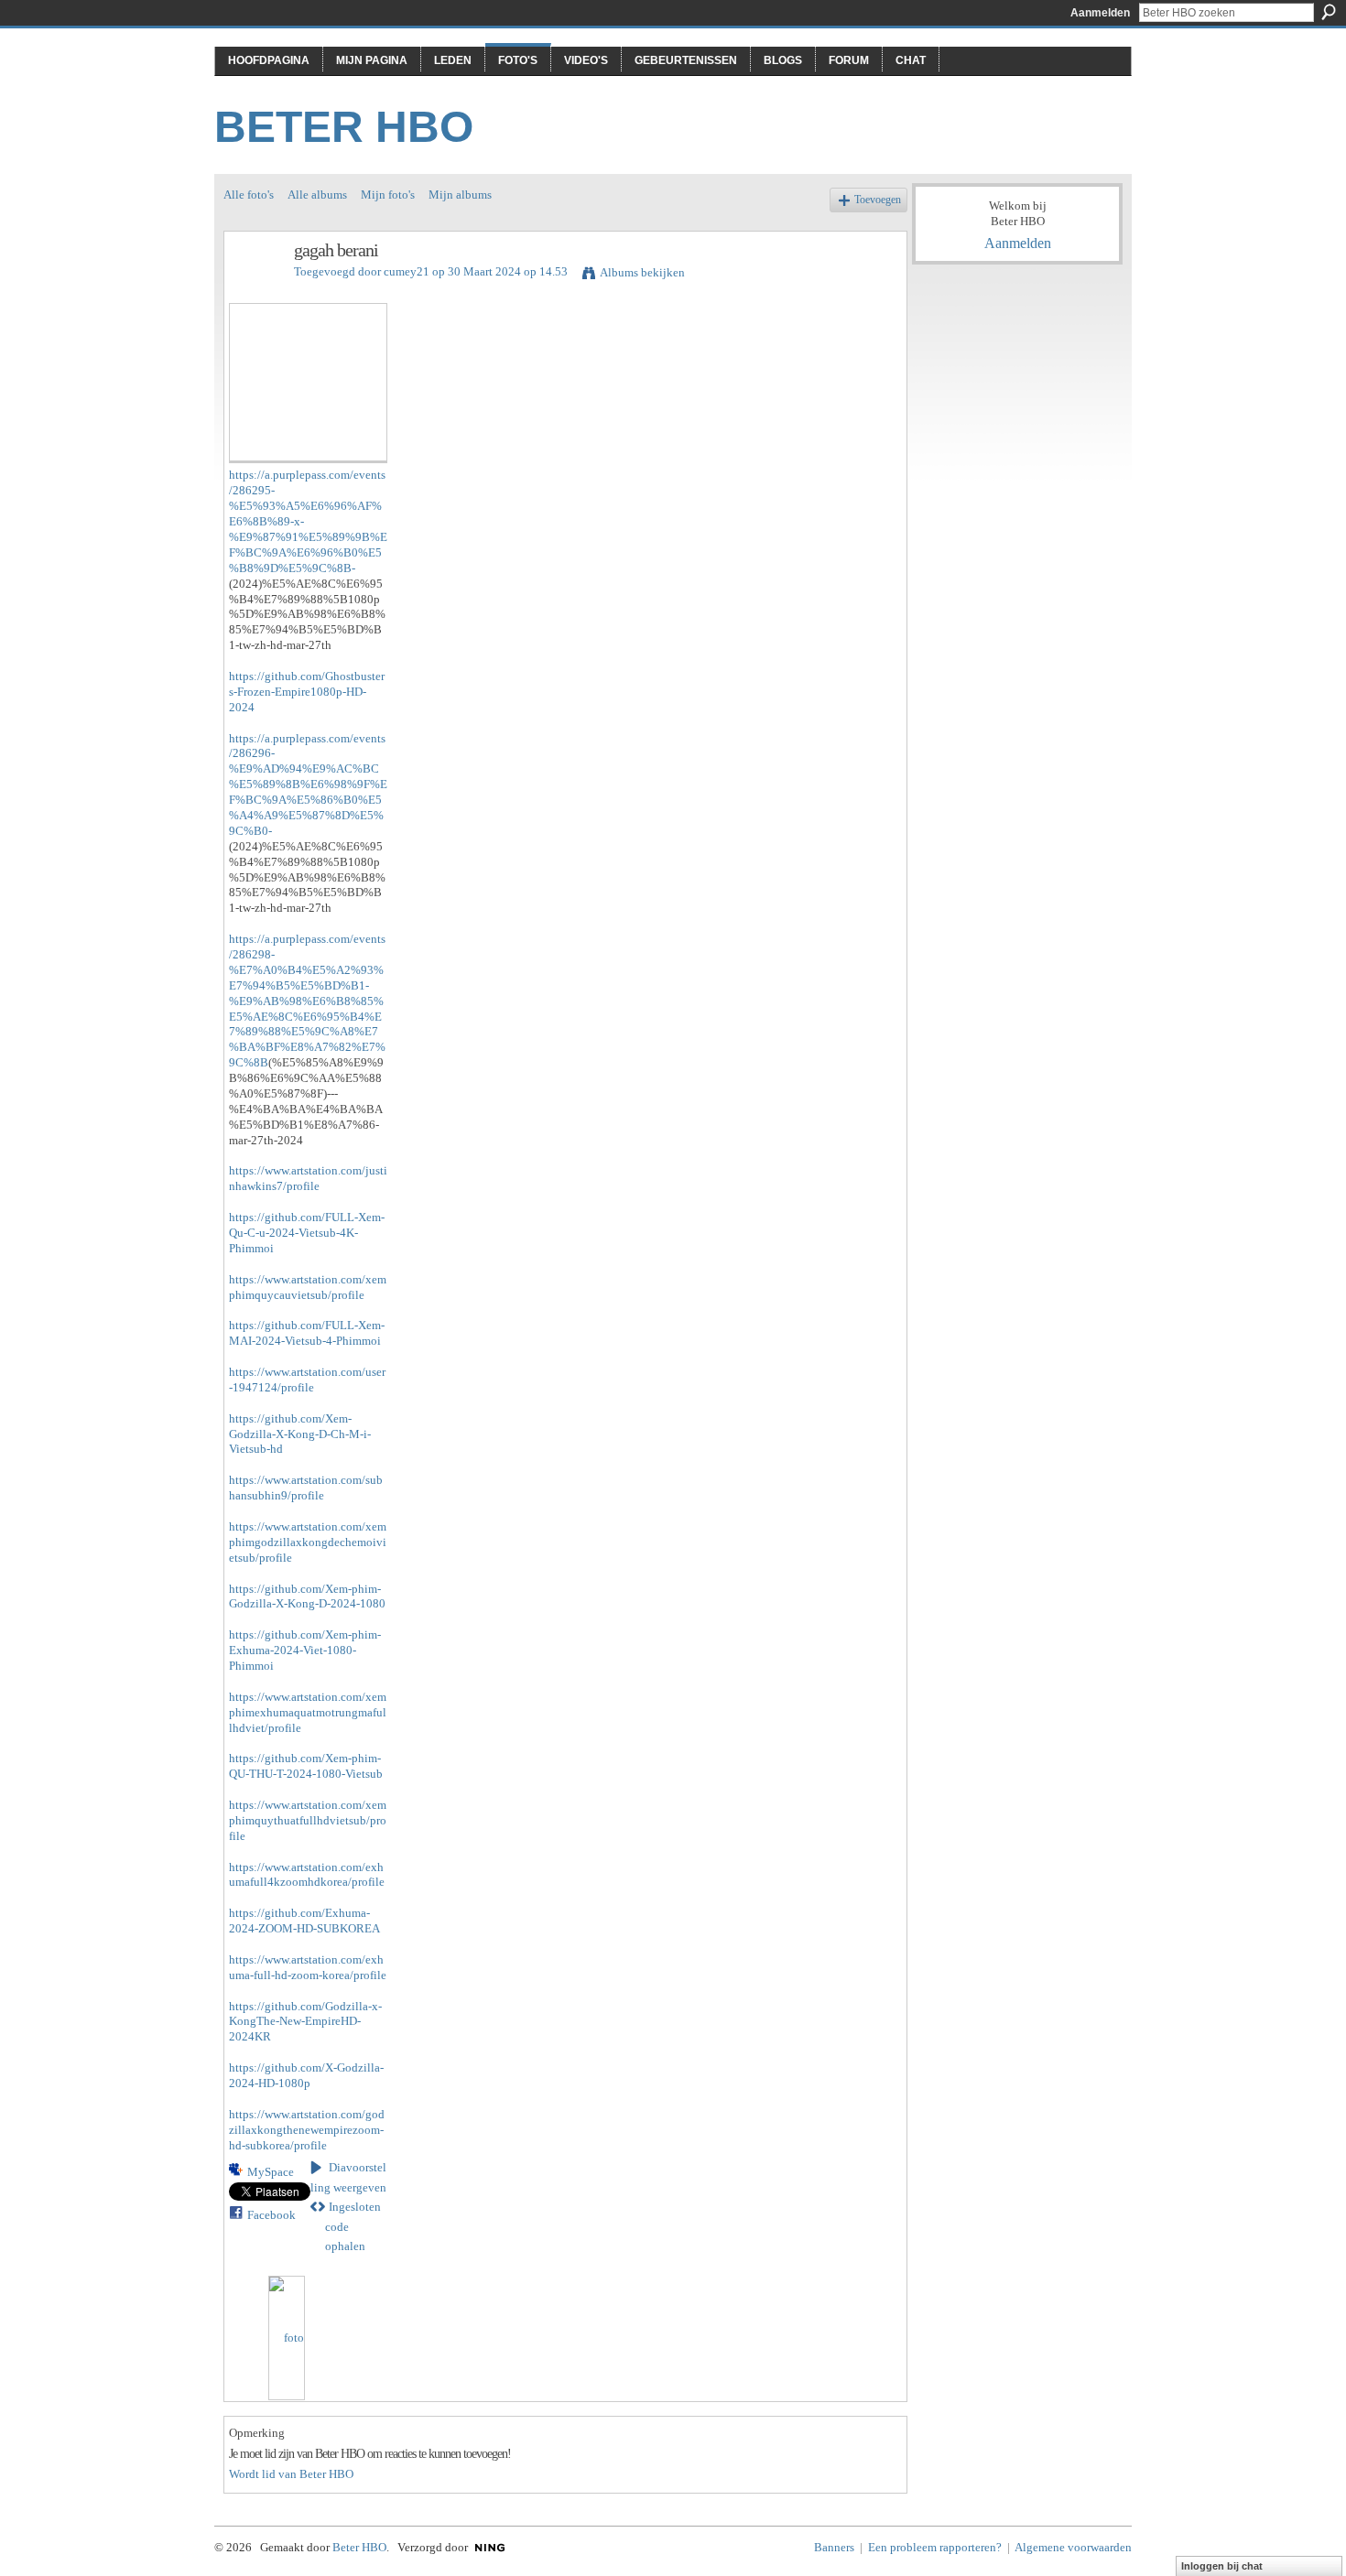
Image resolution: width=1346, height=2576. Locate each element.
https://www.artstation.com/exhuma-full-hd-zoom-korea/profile (308, 1967)
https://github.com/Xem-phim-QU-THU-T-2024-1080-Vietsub (306, 1766)
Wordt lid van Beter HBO (291, 2474)
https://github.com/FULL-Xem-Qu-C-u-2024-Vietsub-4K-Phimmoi (307, 1233)
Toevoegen (878, 200)
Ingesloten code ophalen (353, 2226)
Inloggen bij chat (1222, 2566)
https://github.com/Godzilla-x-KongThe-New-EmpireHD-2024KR (305, 2022)
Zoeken (1329, 12)
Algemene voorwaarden (1073, 2547)
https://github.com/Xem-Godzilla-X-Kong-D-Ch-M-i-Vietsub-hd (300, 1434)
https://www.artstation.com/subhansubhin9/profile (306, 1488)
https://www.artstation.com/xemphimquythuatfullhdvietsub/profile (308, 1820)
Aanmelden (1100, 13)
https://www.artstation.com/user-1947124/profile (307, 1380)
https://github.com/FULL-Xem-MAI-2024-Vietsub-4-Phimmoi (307, 1333)
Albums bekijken (642, 272)
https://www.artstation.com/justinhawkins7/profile (308, 1178)
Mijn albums (460, 195)
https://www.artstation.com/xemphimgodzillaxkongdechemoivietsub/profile (308, 1542)
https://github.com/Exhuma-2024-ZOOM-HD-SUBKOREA (304, 1921)
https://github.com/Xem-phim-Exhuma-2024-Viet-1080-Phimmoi (305, 1650)
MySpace (271, 2172)
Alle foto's (249, 195)
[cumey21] (254, 290)
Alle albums (317, 195)
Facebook (271, 2215)
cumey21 (407, 271)
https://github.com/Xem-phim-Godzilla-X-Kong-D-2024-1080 (307, 1596)
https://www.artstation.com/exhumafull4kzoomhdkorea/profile (307, 1875)
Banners (834, 2547)
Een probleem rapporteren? (935, 2547)
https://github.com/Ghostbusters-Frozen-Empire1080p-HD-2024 (307, 692)
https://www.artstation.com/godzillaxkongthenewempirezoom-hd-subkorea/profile (307, 2130)
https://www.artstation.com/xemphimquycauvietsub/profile (308, 1287)
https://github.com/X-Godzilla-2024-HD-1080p (306, 2075)
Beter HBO (344, 127)
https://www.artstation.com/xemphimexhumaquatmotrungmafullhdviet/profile (308, 1712)
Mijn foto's (388, 195)
